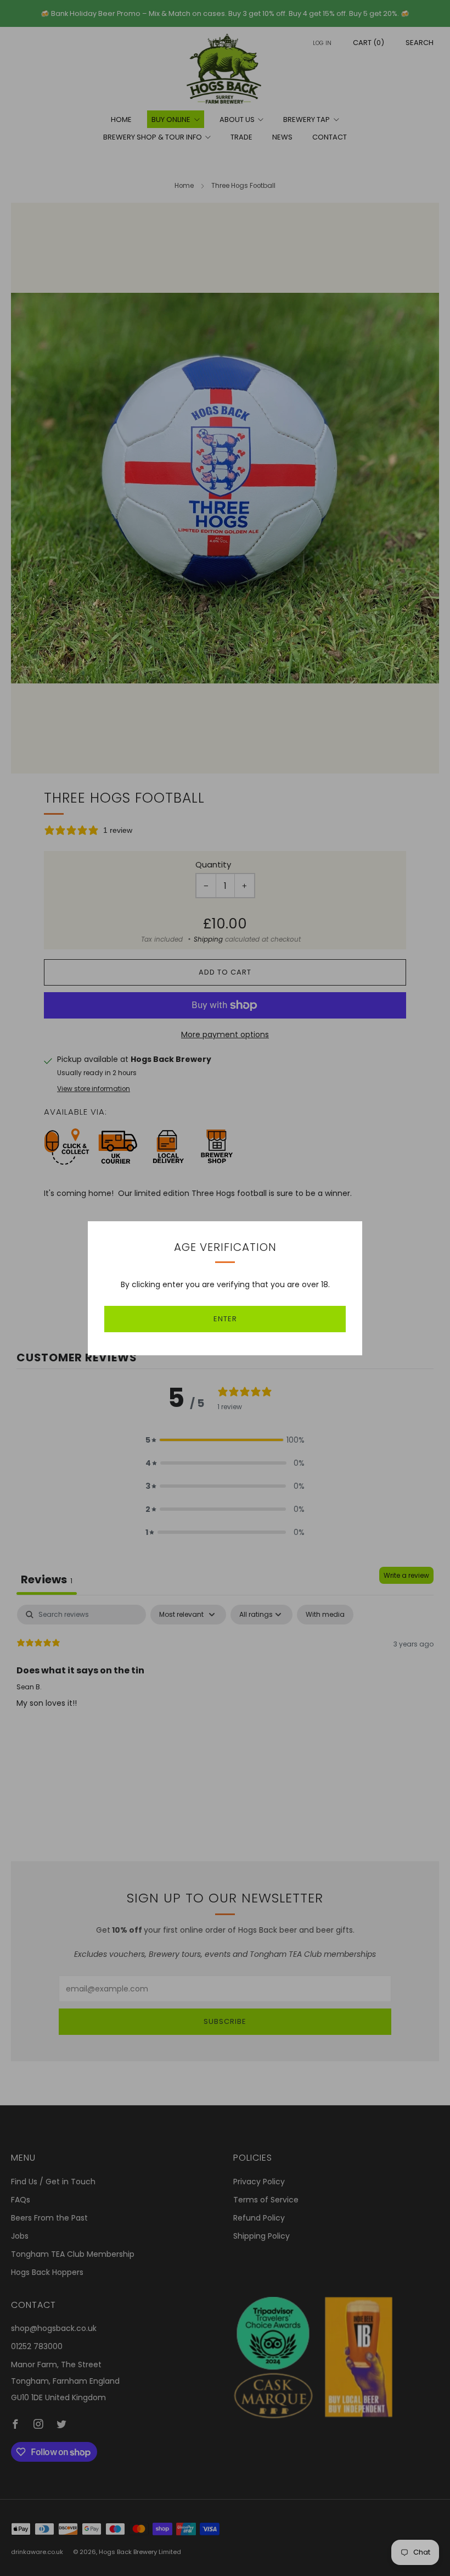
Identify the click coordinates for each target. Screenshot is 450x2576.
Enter (225, 1319)
